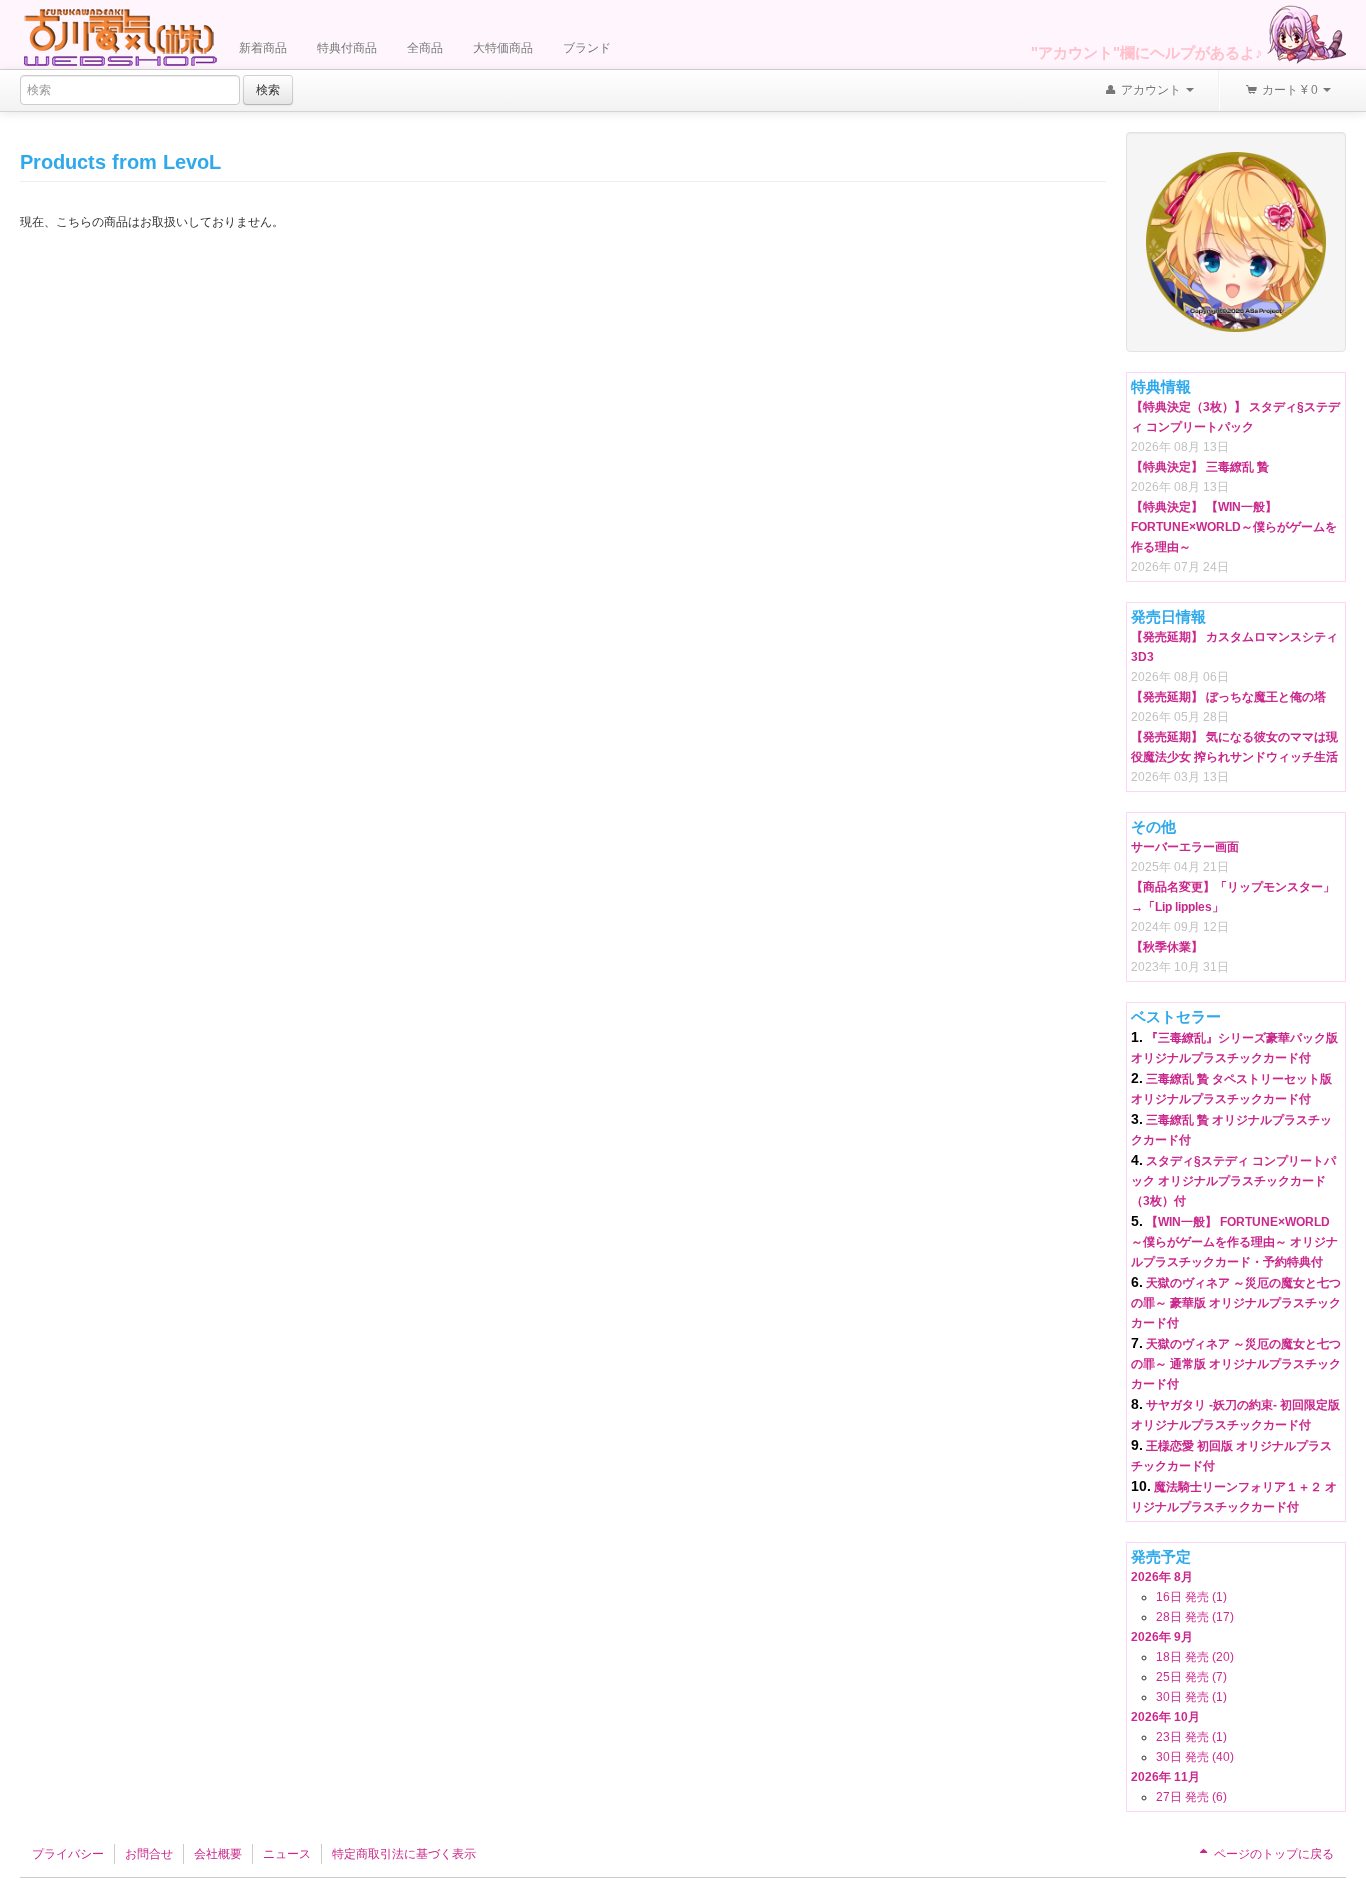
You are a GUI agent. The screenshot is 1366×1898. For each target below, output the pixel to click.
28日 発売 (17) (1195, 1617)
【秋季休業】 (1167, 947)
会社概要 (218, 1854)
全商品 (425, 48)
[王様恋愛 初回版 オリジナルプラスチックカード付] (1236, 241)
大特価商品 (503, 48)
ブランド (587, 48)
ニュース (287, 1854)
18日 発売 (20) (1195, 1657)
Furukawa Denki (120, 36)
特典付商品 (347, 48)
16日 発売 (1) (1191, 1597)
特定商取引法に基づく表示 (404, 1854)
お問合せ (149, 1854)
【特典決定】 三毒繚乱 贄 (1200, 467)
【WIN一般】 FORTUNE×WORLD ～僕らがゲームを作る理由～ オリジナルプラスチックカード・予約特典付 (1234, 1242)
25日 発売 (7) (1191, 1677)
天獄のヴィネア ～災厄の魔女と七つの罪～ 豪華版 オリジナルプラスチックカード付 (1236, 1303)
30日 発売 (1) (1191, 1697)
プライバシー (68, 1854)
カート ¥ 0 (1290, 90)
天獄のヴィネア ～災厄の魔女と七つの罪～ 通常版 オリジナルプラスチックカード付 (1236, 1364)
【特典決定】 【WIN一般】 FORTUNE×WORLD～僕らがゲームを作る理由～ (1234, 527)
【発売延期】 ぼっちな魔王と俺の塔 (1228, 697)
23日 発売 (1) (1191, 1737)
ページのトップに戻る (1272, 1854)
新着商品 (263, 48)
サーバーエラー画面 (1185, 847)
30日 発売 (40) (1195, 1757)
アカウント (1151, 90)
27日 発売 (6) (1191, 1797)
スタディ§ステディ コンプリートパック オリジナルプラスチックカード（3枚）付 (1233, 1181)
